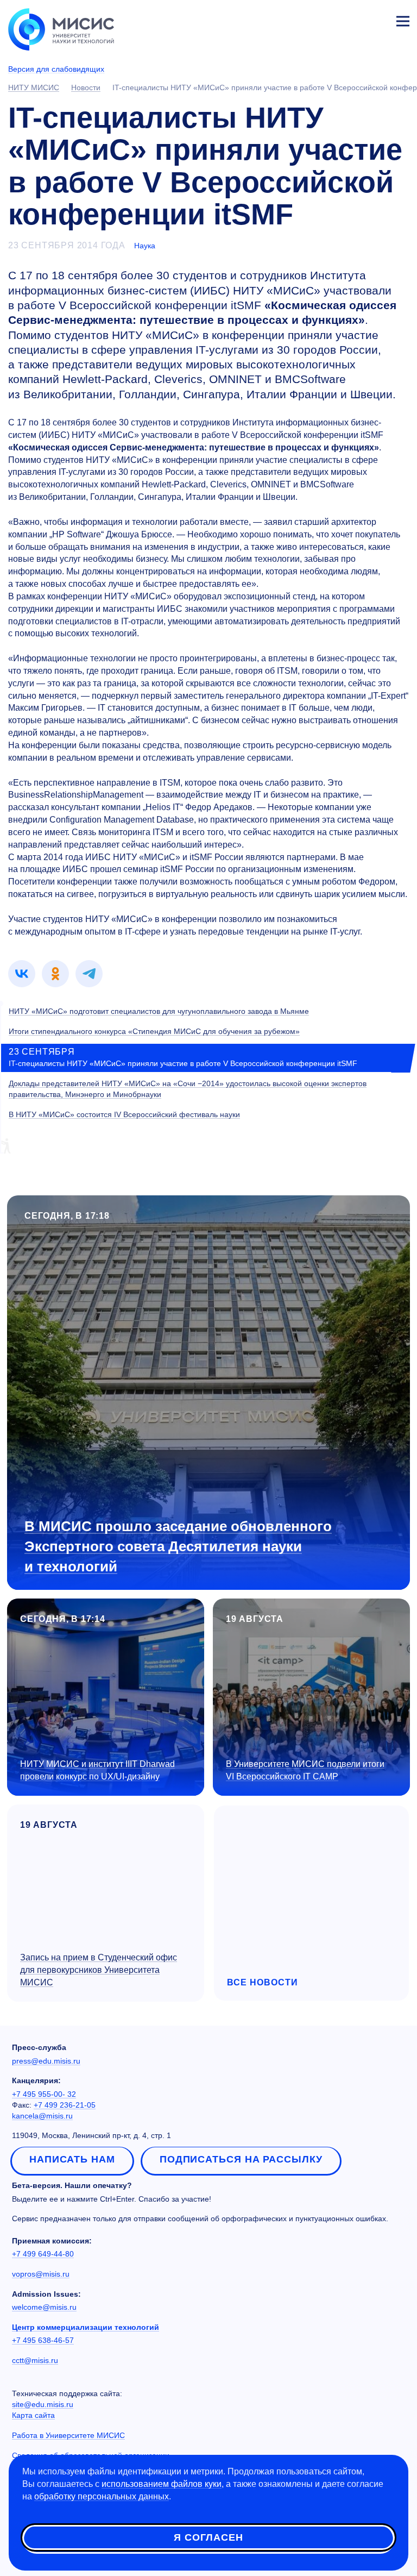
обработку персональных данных (102, 2496)
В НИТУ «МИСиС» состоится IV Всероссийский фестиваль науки (124, 1114)
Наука (145, 246)
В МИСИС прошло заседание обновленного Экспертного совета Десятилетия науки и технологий (178, 1546)
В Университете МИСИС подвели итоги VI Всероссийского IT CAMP (305, 1770)
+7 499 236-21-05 (65, 2105)
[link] (22, 974)
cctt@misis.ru (35, 2360)
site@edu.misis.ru (43, 2404)
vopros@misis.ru (41, 2274)
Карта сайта (33, 2415)
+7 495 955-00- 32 (44, 2094)
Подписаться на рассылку (241, 2159)
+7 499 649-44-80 (43, 2254)
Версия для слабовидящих (56, 69)
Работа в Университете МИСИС (68, 2435)
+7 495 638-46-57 (43, 2340)
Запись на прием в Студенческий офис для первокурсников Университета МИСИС (99, 1970)
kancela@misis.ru (42, 2116)
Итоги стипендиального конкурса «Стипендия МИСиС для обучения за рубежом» (154, 1031)
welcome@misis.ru (44, 2307)
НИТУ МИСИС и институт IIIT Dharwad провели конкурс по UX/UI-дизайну (97, 1770)
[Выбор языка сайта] (352, 18)
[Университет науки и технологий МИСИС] (61, 28)
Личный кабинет (377, 20)
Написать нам (72, 2159)
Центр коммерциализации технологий (86, 2327)
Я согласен (208, 2537)
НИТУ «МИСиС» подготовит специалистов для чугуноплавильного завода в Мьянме (159, 1011)
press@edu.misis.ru (46, 2061)
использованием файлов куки (162, 2484)
